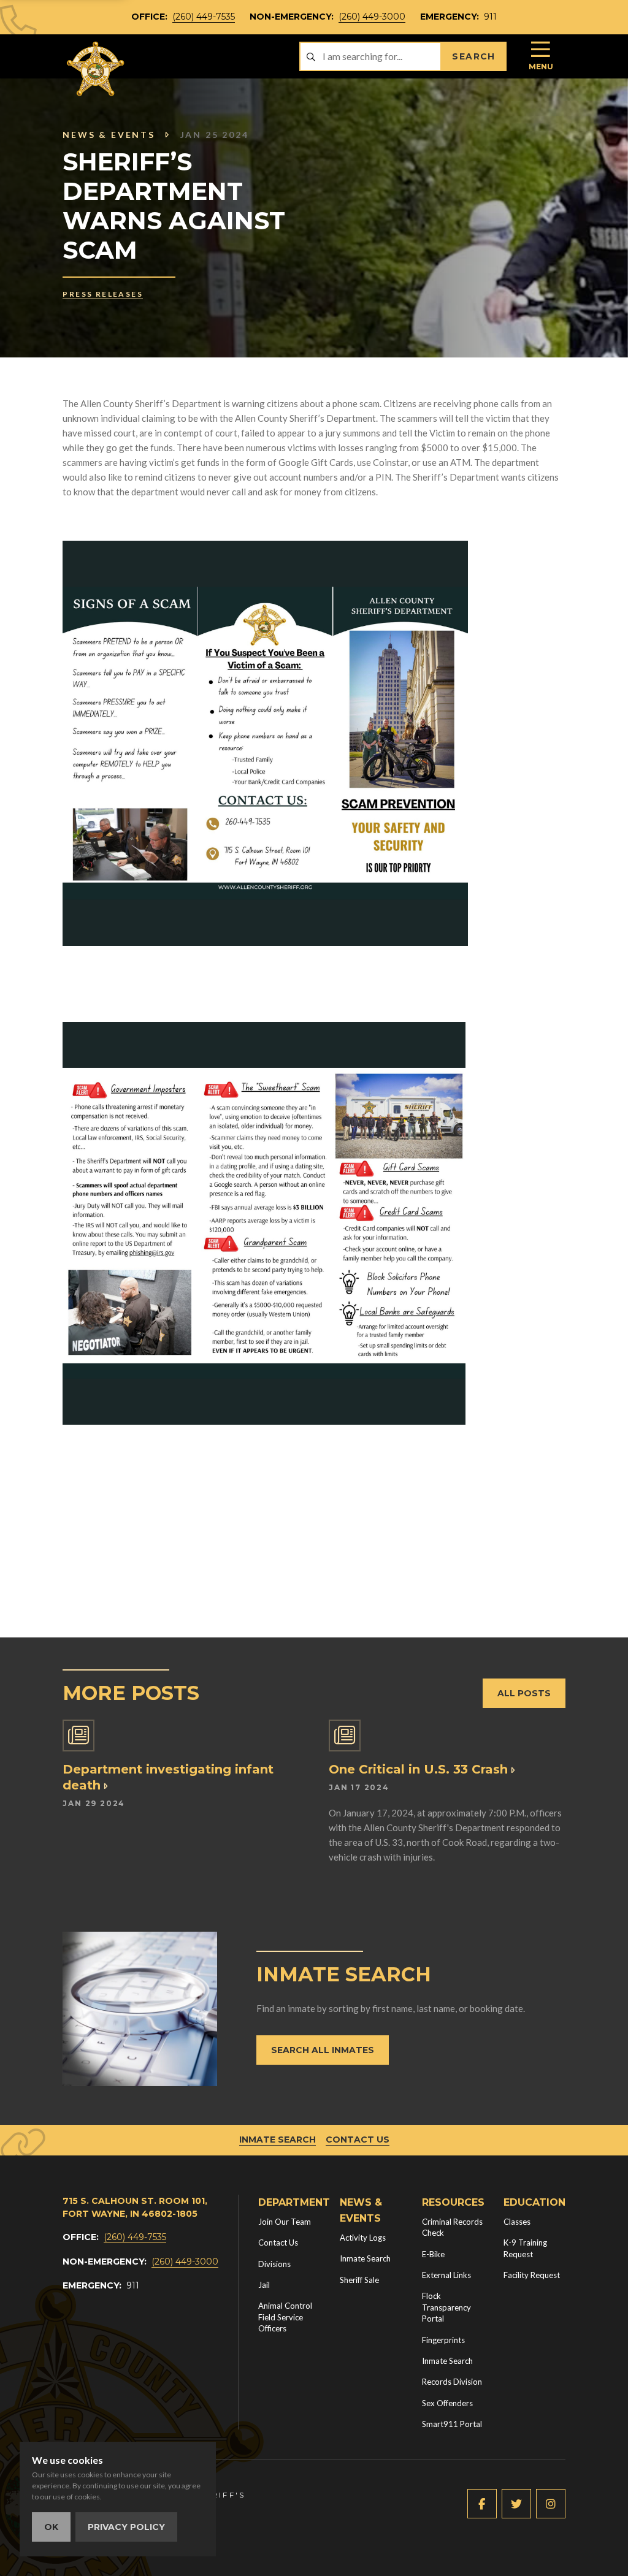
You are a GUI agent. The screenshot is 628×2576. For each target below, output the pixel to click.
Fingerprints (443, 2340)
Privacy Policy (126, 2527)
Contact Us (358, 2140)
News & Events (109, 135)
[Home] (96, 69)
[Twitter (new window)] (516, 2504)
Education (534, 2202)
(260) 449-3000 (372, 17)
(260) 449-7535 (204, 17)
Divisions (274, 2264)
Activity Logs (363, 2238)
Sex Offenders (447, 2403)
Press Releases (103, 294)
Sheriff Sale (359, 2280)
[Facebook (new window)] (482, 2504)
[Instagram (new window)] (551, 2504)
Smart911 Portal (452, 2424)
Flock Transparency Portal (446, 2307)
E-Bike (433, 2254)
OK (51, 2527)
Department (294, 2202)
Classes (517, 2222)
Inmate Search (278, 2140)
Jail (264, 2285)
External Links (446, 2275)
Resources (453, 2202)
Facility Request (532, 2275)
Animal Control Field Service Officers (285, 2317)
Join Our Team (285, 2222)
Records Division (452, 2382)
